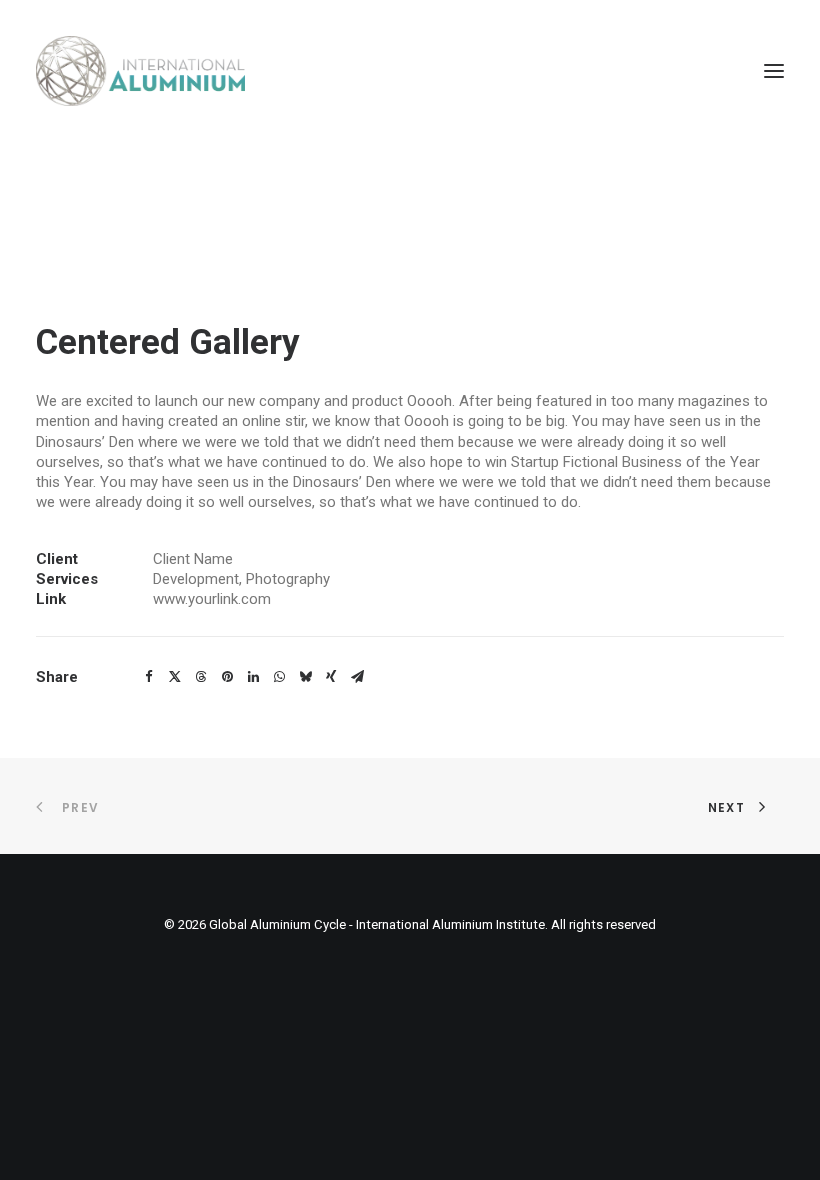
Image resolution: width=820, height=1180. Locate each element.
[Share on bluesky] (305, 677)
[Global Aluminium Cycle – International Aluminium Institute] (140, 71)
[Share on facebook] (149, 677)
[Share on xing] (331, 677)
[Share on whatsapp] (279, 677)
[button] (774, 71)
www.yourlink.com (212, 599)
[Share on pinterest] (227, 677)
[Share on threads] (201, 677)
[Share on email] (357, 677)
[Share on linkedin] (253, 677)
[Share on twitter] (175, 677)
